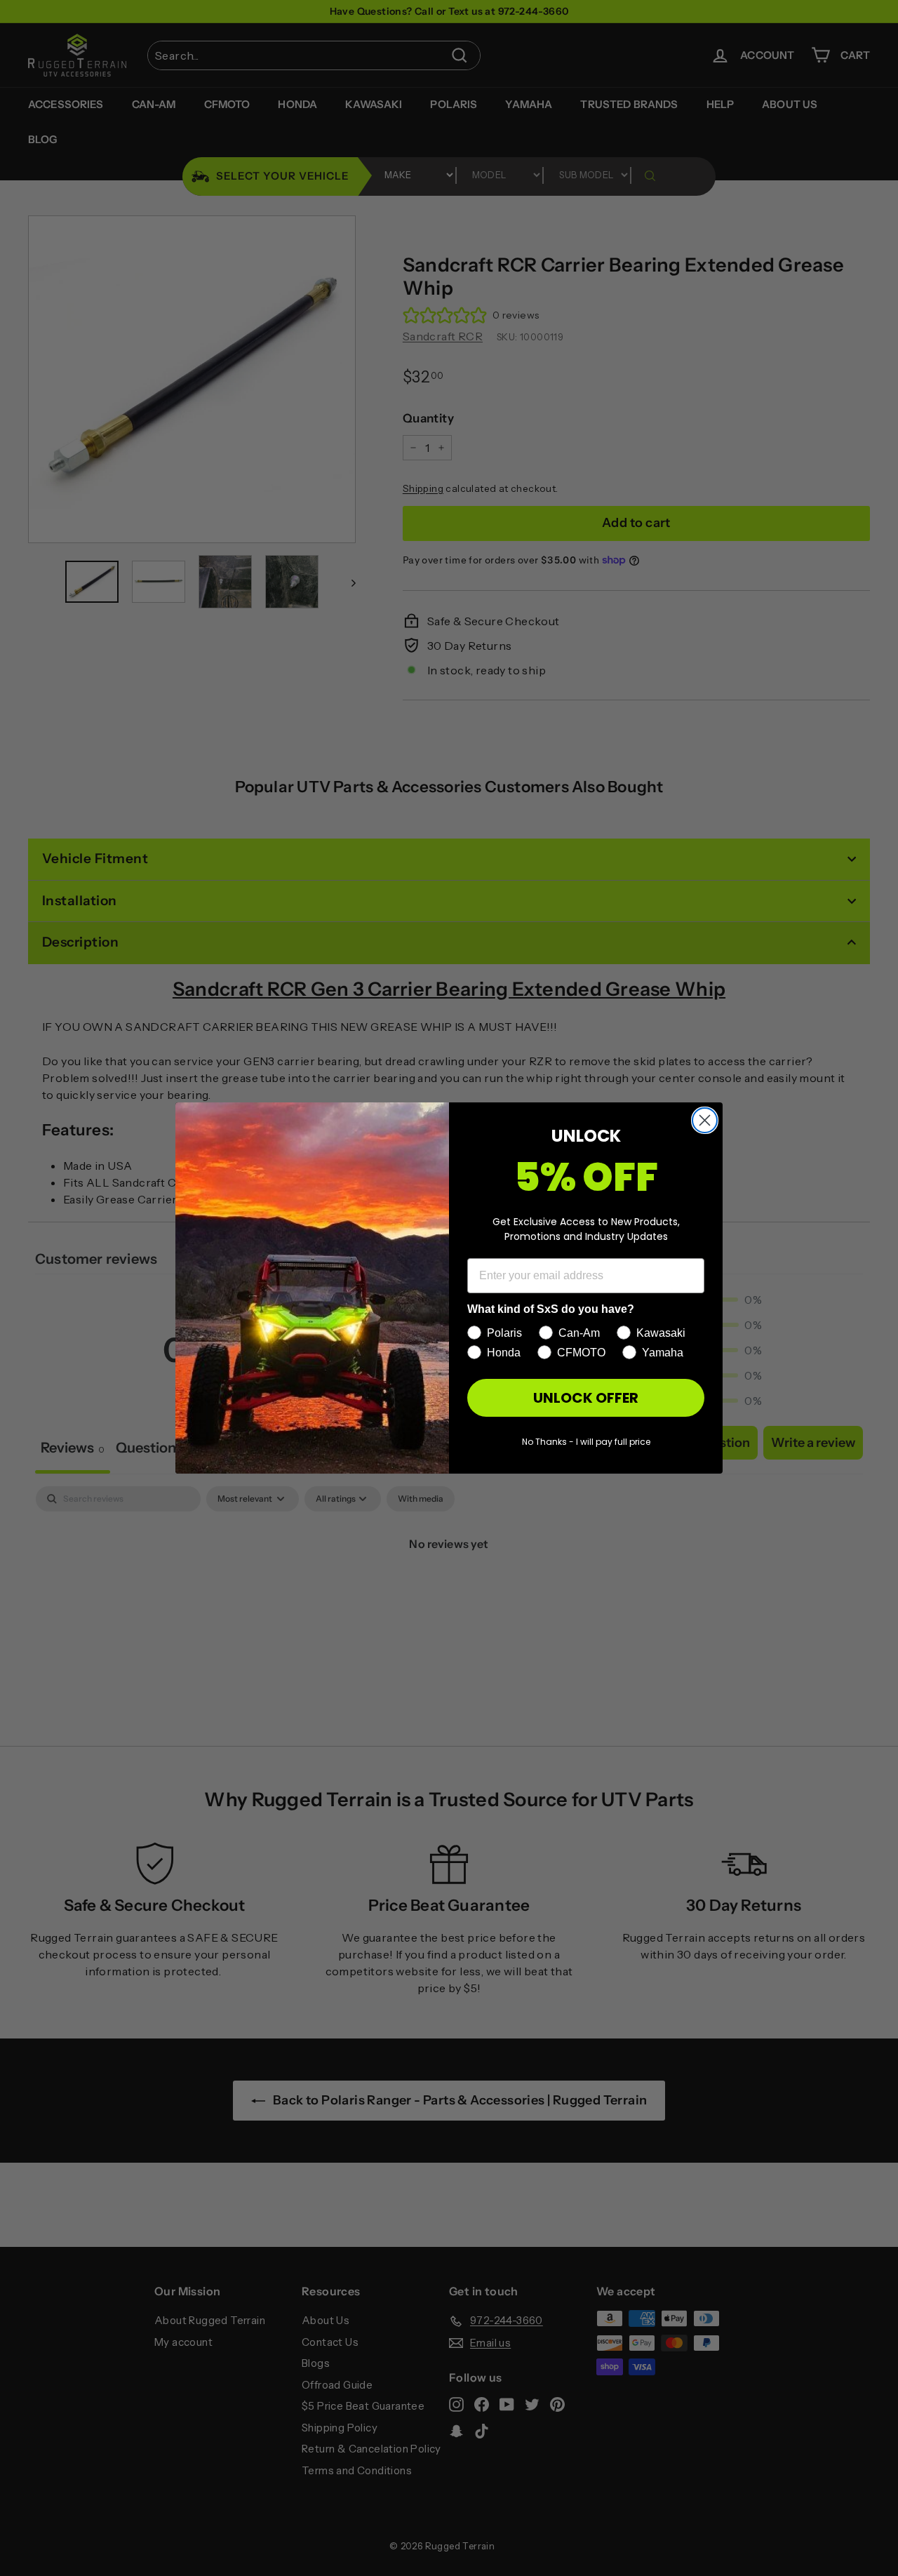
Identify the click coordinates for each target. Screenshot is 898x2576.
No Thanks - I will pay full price (586, 1442)
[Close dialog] (705, 1120)
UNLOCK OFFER (586, 1398)
